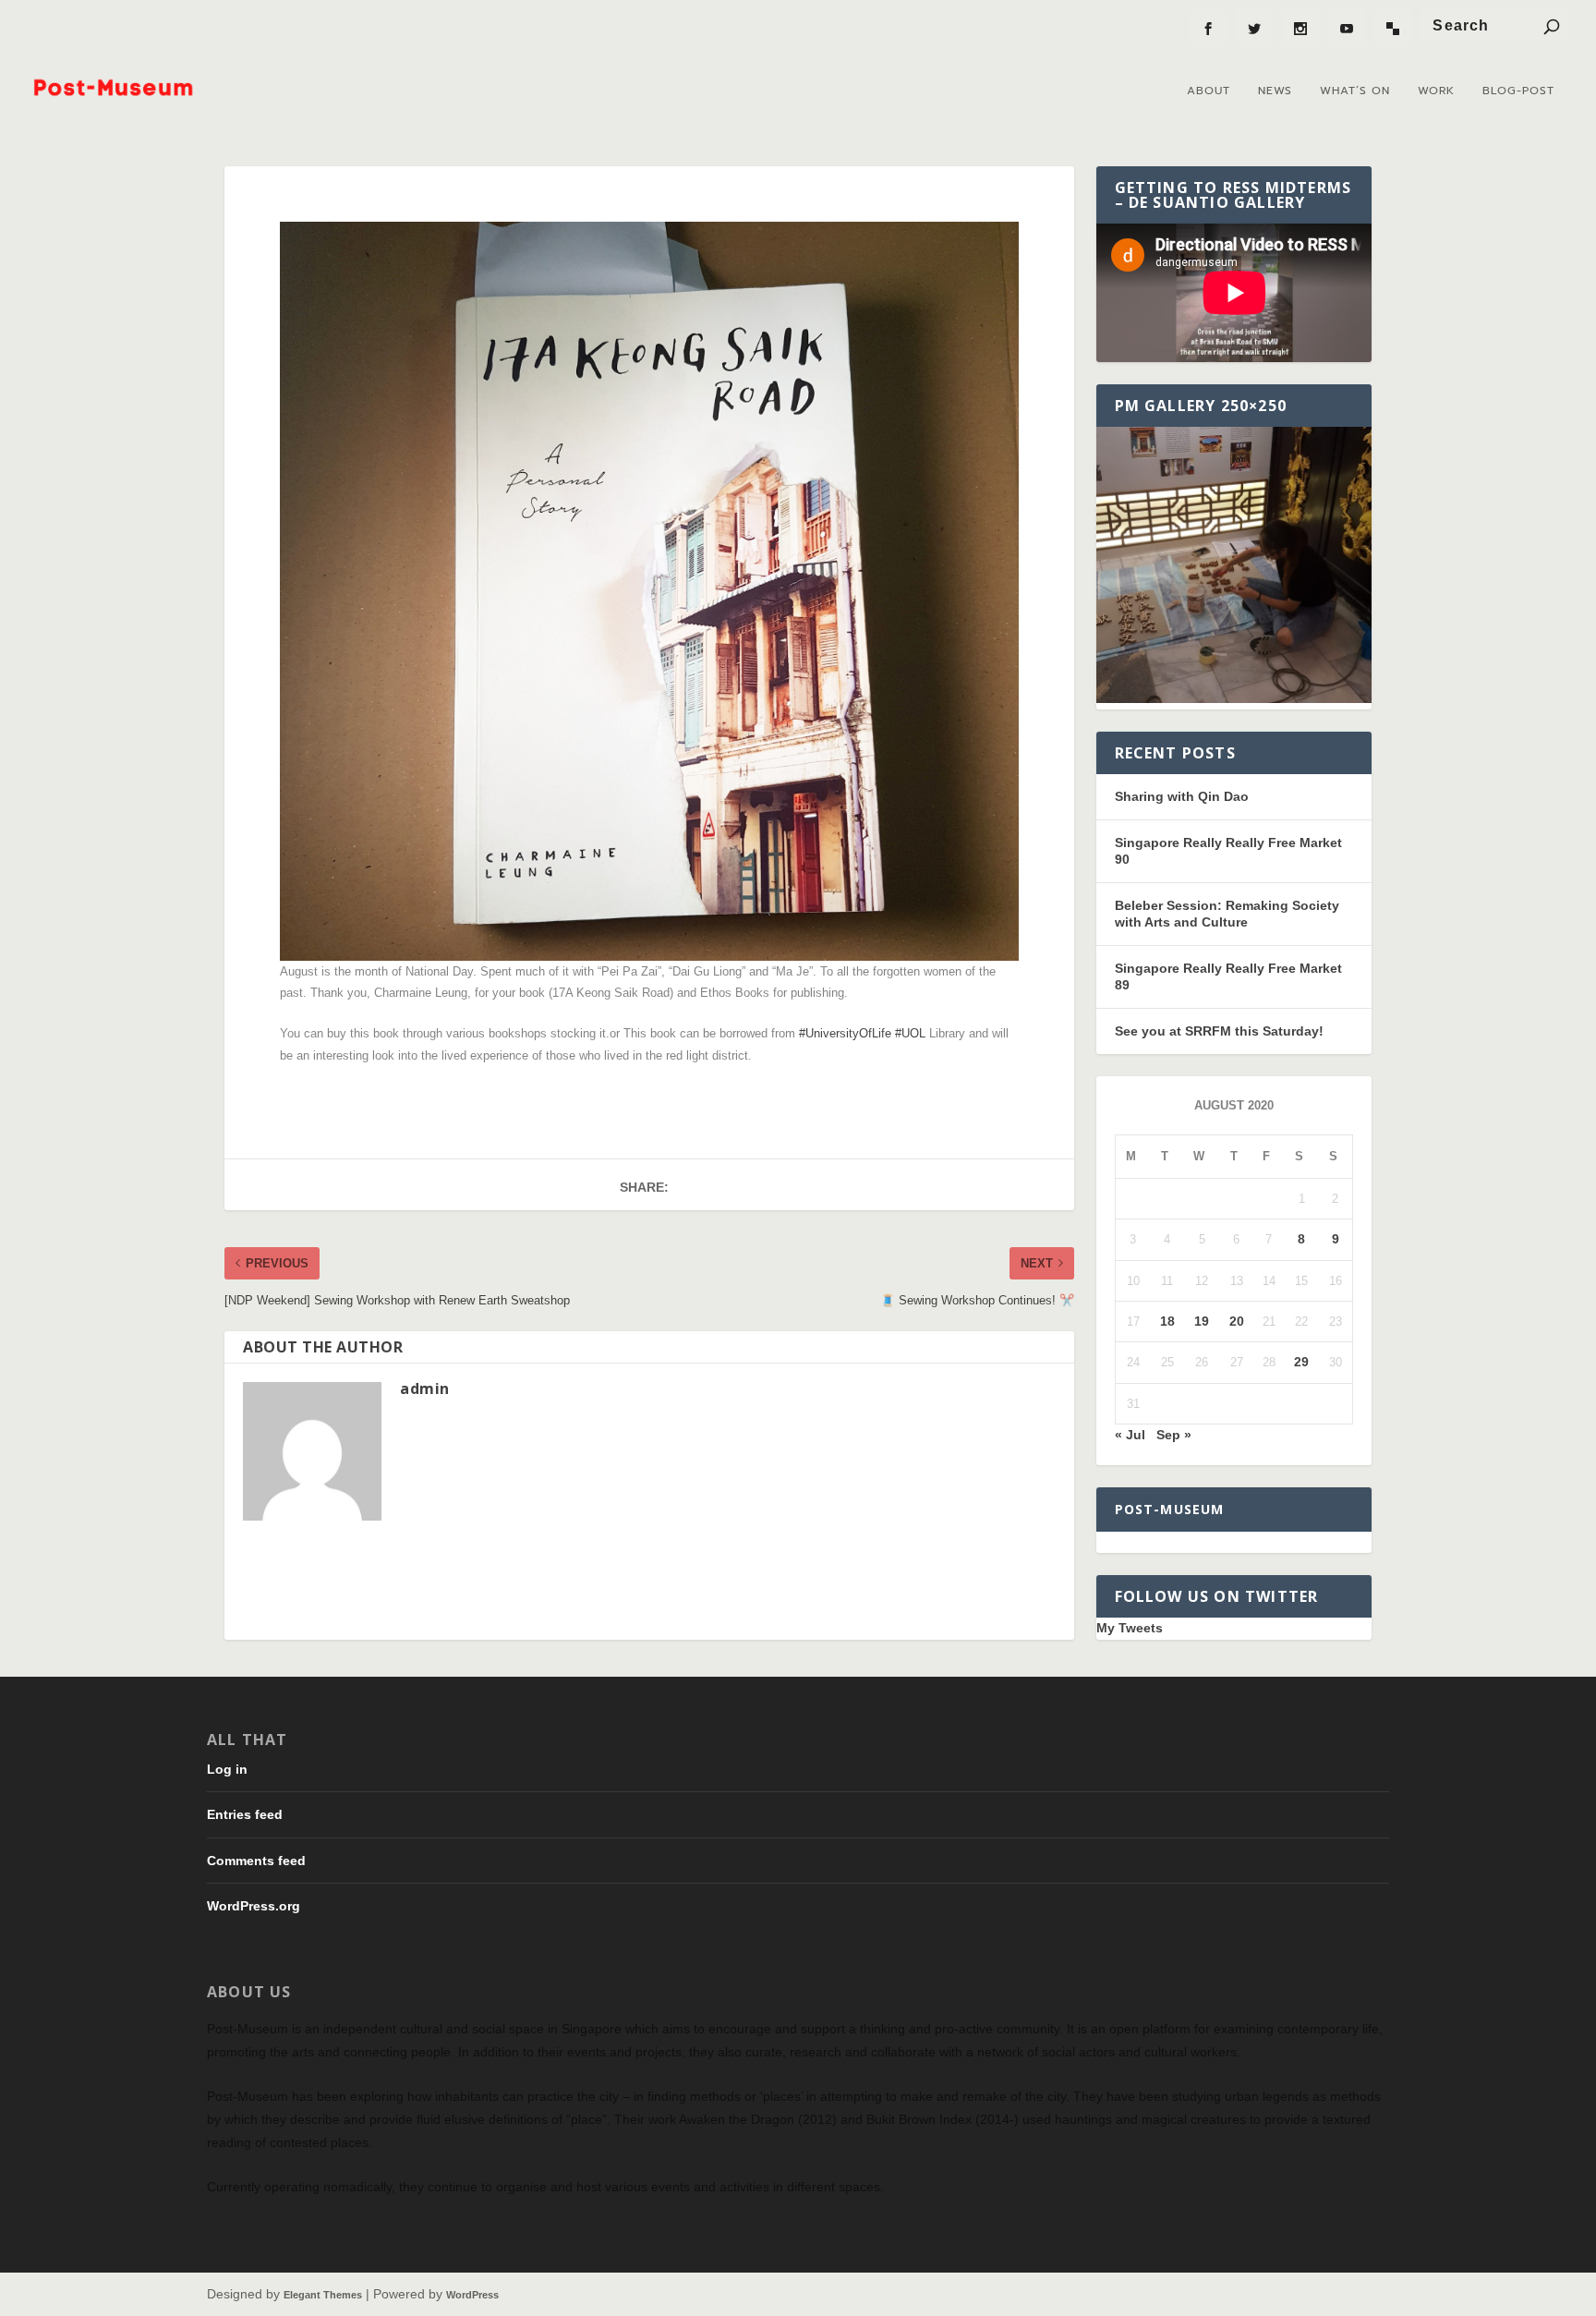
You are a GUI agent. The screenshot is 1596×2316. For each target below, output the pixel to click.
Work (1436, 91)
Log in (227, 1769)
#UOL (910, 1033)
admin (425, 1388)
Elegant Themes (323, 2295)
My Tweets (1130, 1628)
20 (1237, 1321)
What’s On (1355, 91)
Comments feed (256, 1861)
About (1209, 91)
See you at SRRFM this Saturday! (1219, 1031)
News (1275, 91)
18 (1167, 1321)
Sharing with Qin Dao (1182, 796)
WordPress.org (254, 1906)
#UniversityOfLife (845, 1033)
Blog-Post (1518, 91)
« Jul (1130, 1435)
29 (1301, 1362)
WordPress (472, 2295)
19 (1202, 1321)
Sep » (1174, 1435)
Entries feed (245, 1814)
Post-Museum (1170, 1509)
